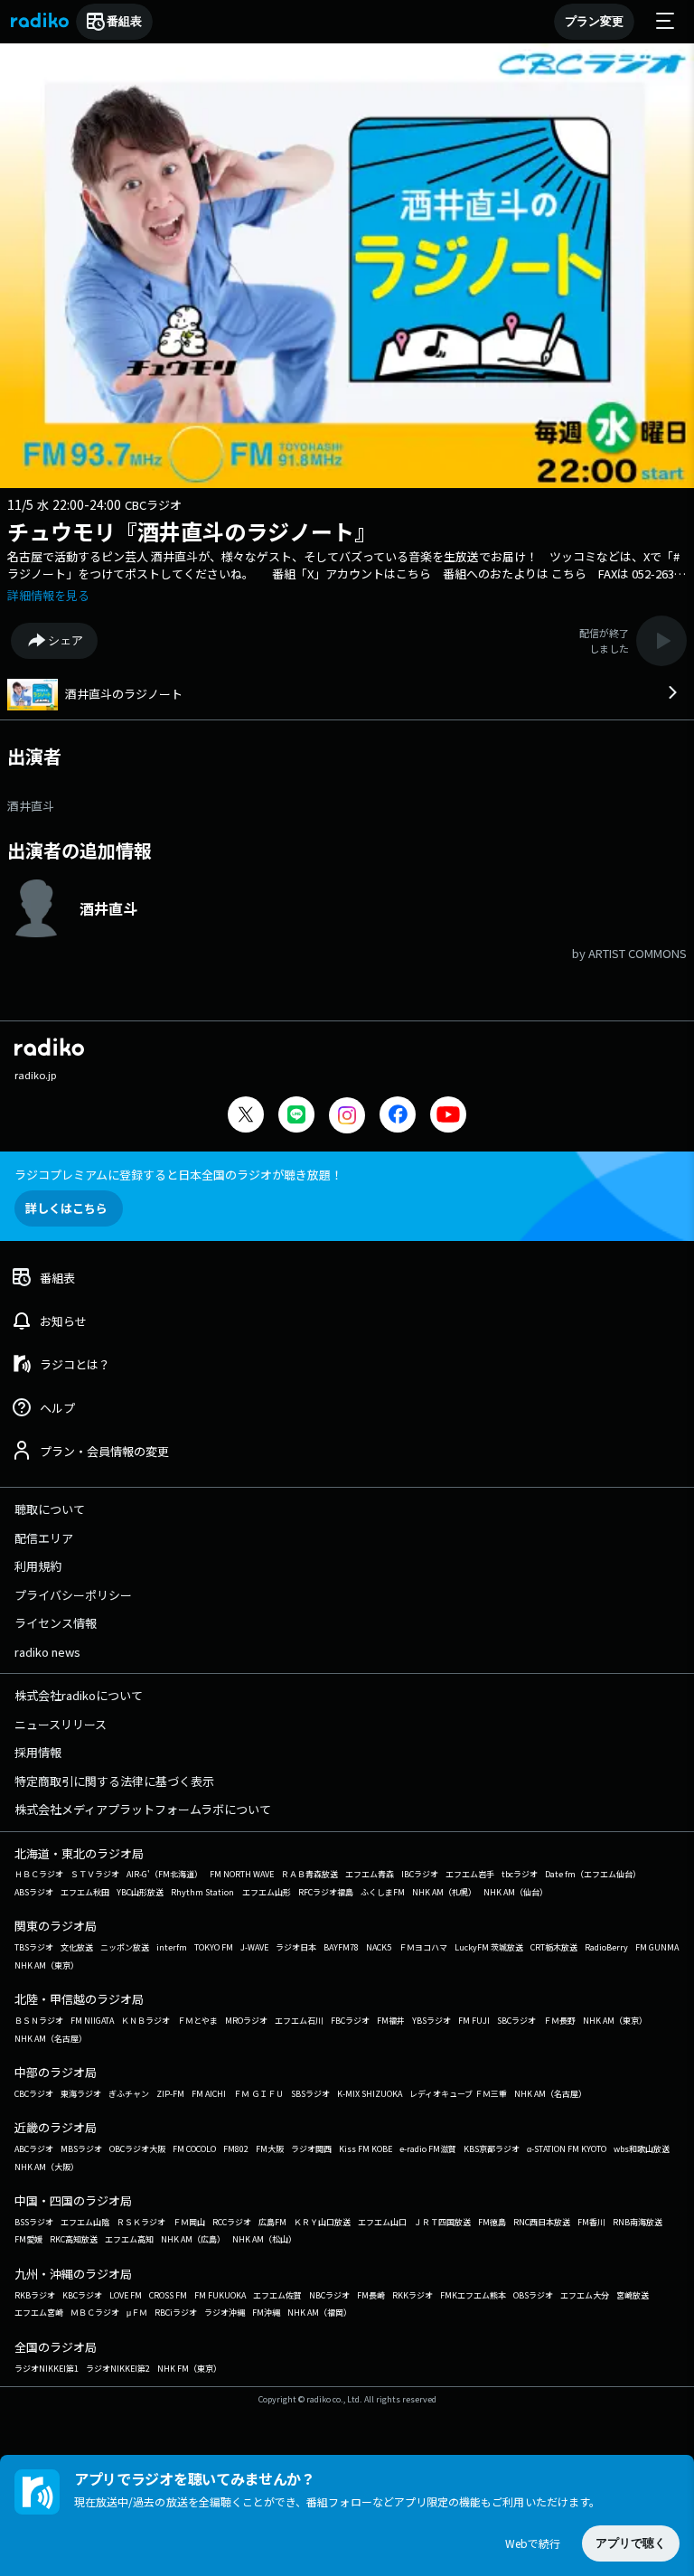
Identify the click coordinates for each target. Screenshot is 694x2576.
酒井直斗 (31, 806)
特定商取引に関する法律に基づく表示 (114, 1781)
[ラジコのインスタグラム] (347, 1115)
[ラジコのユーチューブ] (448, 1117)
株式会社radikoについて (79, 1695)
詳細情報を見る (48, 595)
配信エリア (44, 1538)
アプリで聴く (631, 2543)
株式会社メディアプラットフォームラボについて (143, 1809)
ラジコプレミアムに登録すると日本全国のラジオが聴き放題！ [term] (178, 1175)
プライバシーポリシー (73, 1595)
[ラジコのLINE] (296, 1117)
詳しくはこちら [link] (66, 1208)
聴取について (50, 1509)
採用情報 (38, 1752)
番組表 (124, 21)
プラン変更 (594, 21)
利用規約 (38, 1566)
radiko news (47, 1652)
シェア (66, 640)
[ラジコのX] (246, 1117)
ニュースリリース (61, 1724)
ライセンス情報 (56, 1623)
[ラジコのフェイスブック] (398, 1117)
